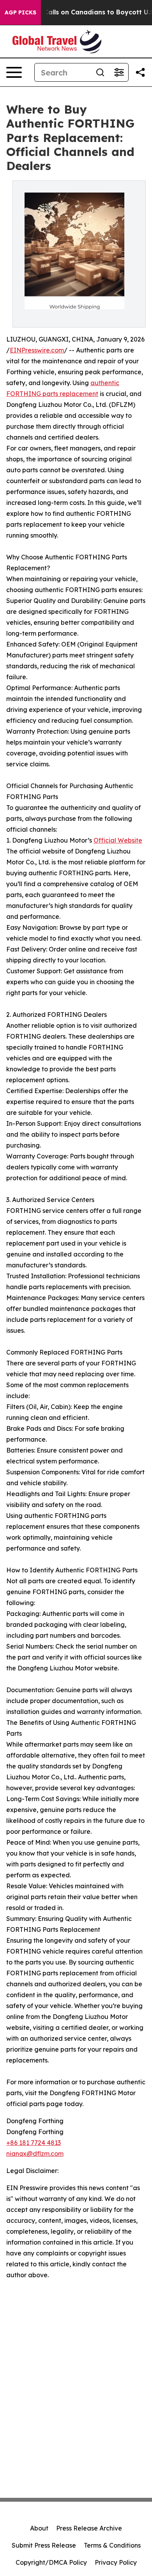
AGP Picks (20, 12)
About (39, 2528)
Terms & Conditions (112, 2545)
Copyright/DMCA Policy (51, 2562)
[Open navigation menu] (14, 72)
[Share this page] (140, 72)
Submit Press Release (44, 2545)
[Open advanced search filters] (119, 72)
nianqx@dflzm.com (35, 2154)
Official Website (118, 840)
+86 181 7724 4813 (34, 2143)
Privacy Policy (116, 2562)
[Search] (100, 72)
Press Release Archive (89, 2528)
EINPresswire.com (37, 350)
